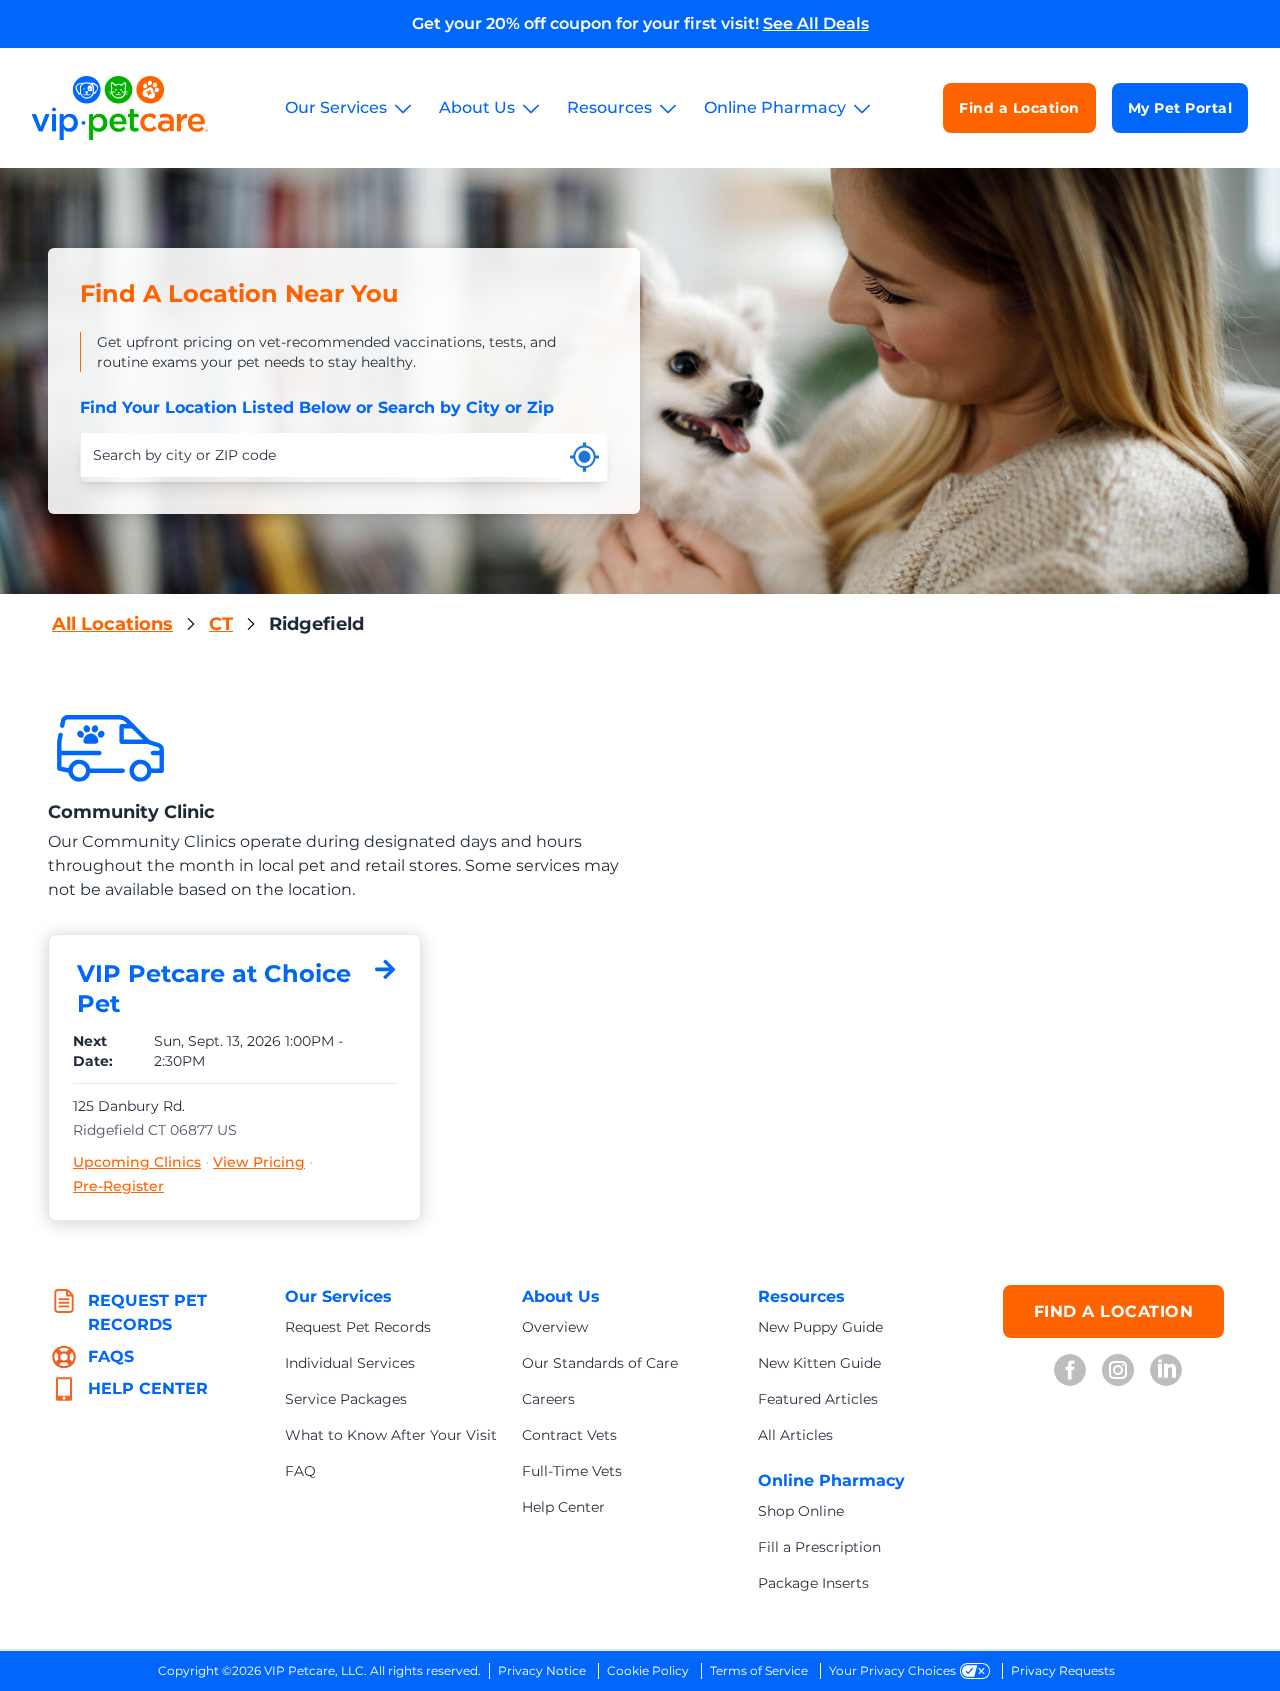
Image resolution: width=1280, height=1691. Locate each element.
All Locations (112, 624)
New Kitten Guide (819, 1363)
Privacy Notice (542, 1670)
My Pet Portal (1180, 108)
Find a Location (1019, 108)
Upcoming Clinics (137, 1162)
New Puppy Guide (820, 1327)
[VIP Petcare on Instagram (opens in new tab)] (1118, 1370)
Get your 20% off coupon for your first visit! (640, 23)
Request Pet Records (358, 1327)
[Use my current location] (584, 457)
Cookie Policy (648, 1670)
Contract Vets (569, 1435)
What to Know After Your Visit (391, 1435)
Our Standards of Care (600, 1363)
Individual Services (350, 1363)
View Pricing (259, 1162)
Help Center (563, 1507)
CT (221, 624)
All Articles (795, 1435)
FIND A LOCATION (1114, 1311)
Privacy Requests (1063, 1670)
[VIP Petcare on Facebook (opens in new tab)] (1070, 1370)
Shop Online (801, 1511)
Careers (548, 1399)
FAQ (300, 1471)
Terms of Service (759, 1670)
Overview (555, 1327)
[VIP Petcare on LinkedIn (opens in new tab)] (1166, 1370)
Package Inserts (813, 1583)
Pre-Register (118, 1186)
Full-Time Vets (572, 1471)
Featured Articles (818, 1399)
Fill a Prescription (819, 1547)
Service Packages (346, 1399)
